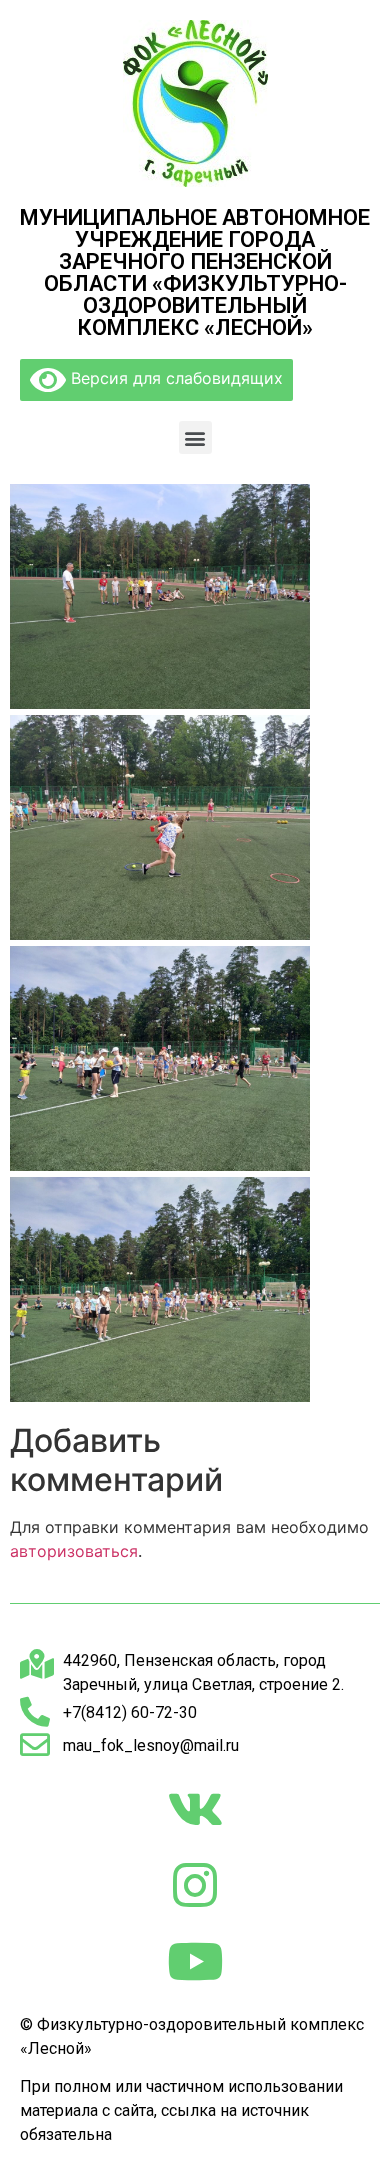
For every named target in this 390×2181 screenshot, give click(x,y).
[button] (195, 437)
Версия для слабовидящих (174, 378)
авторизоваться (74, 1551)
